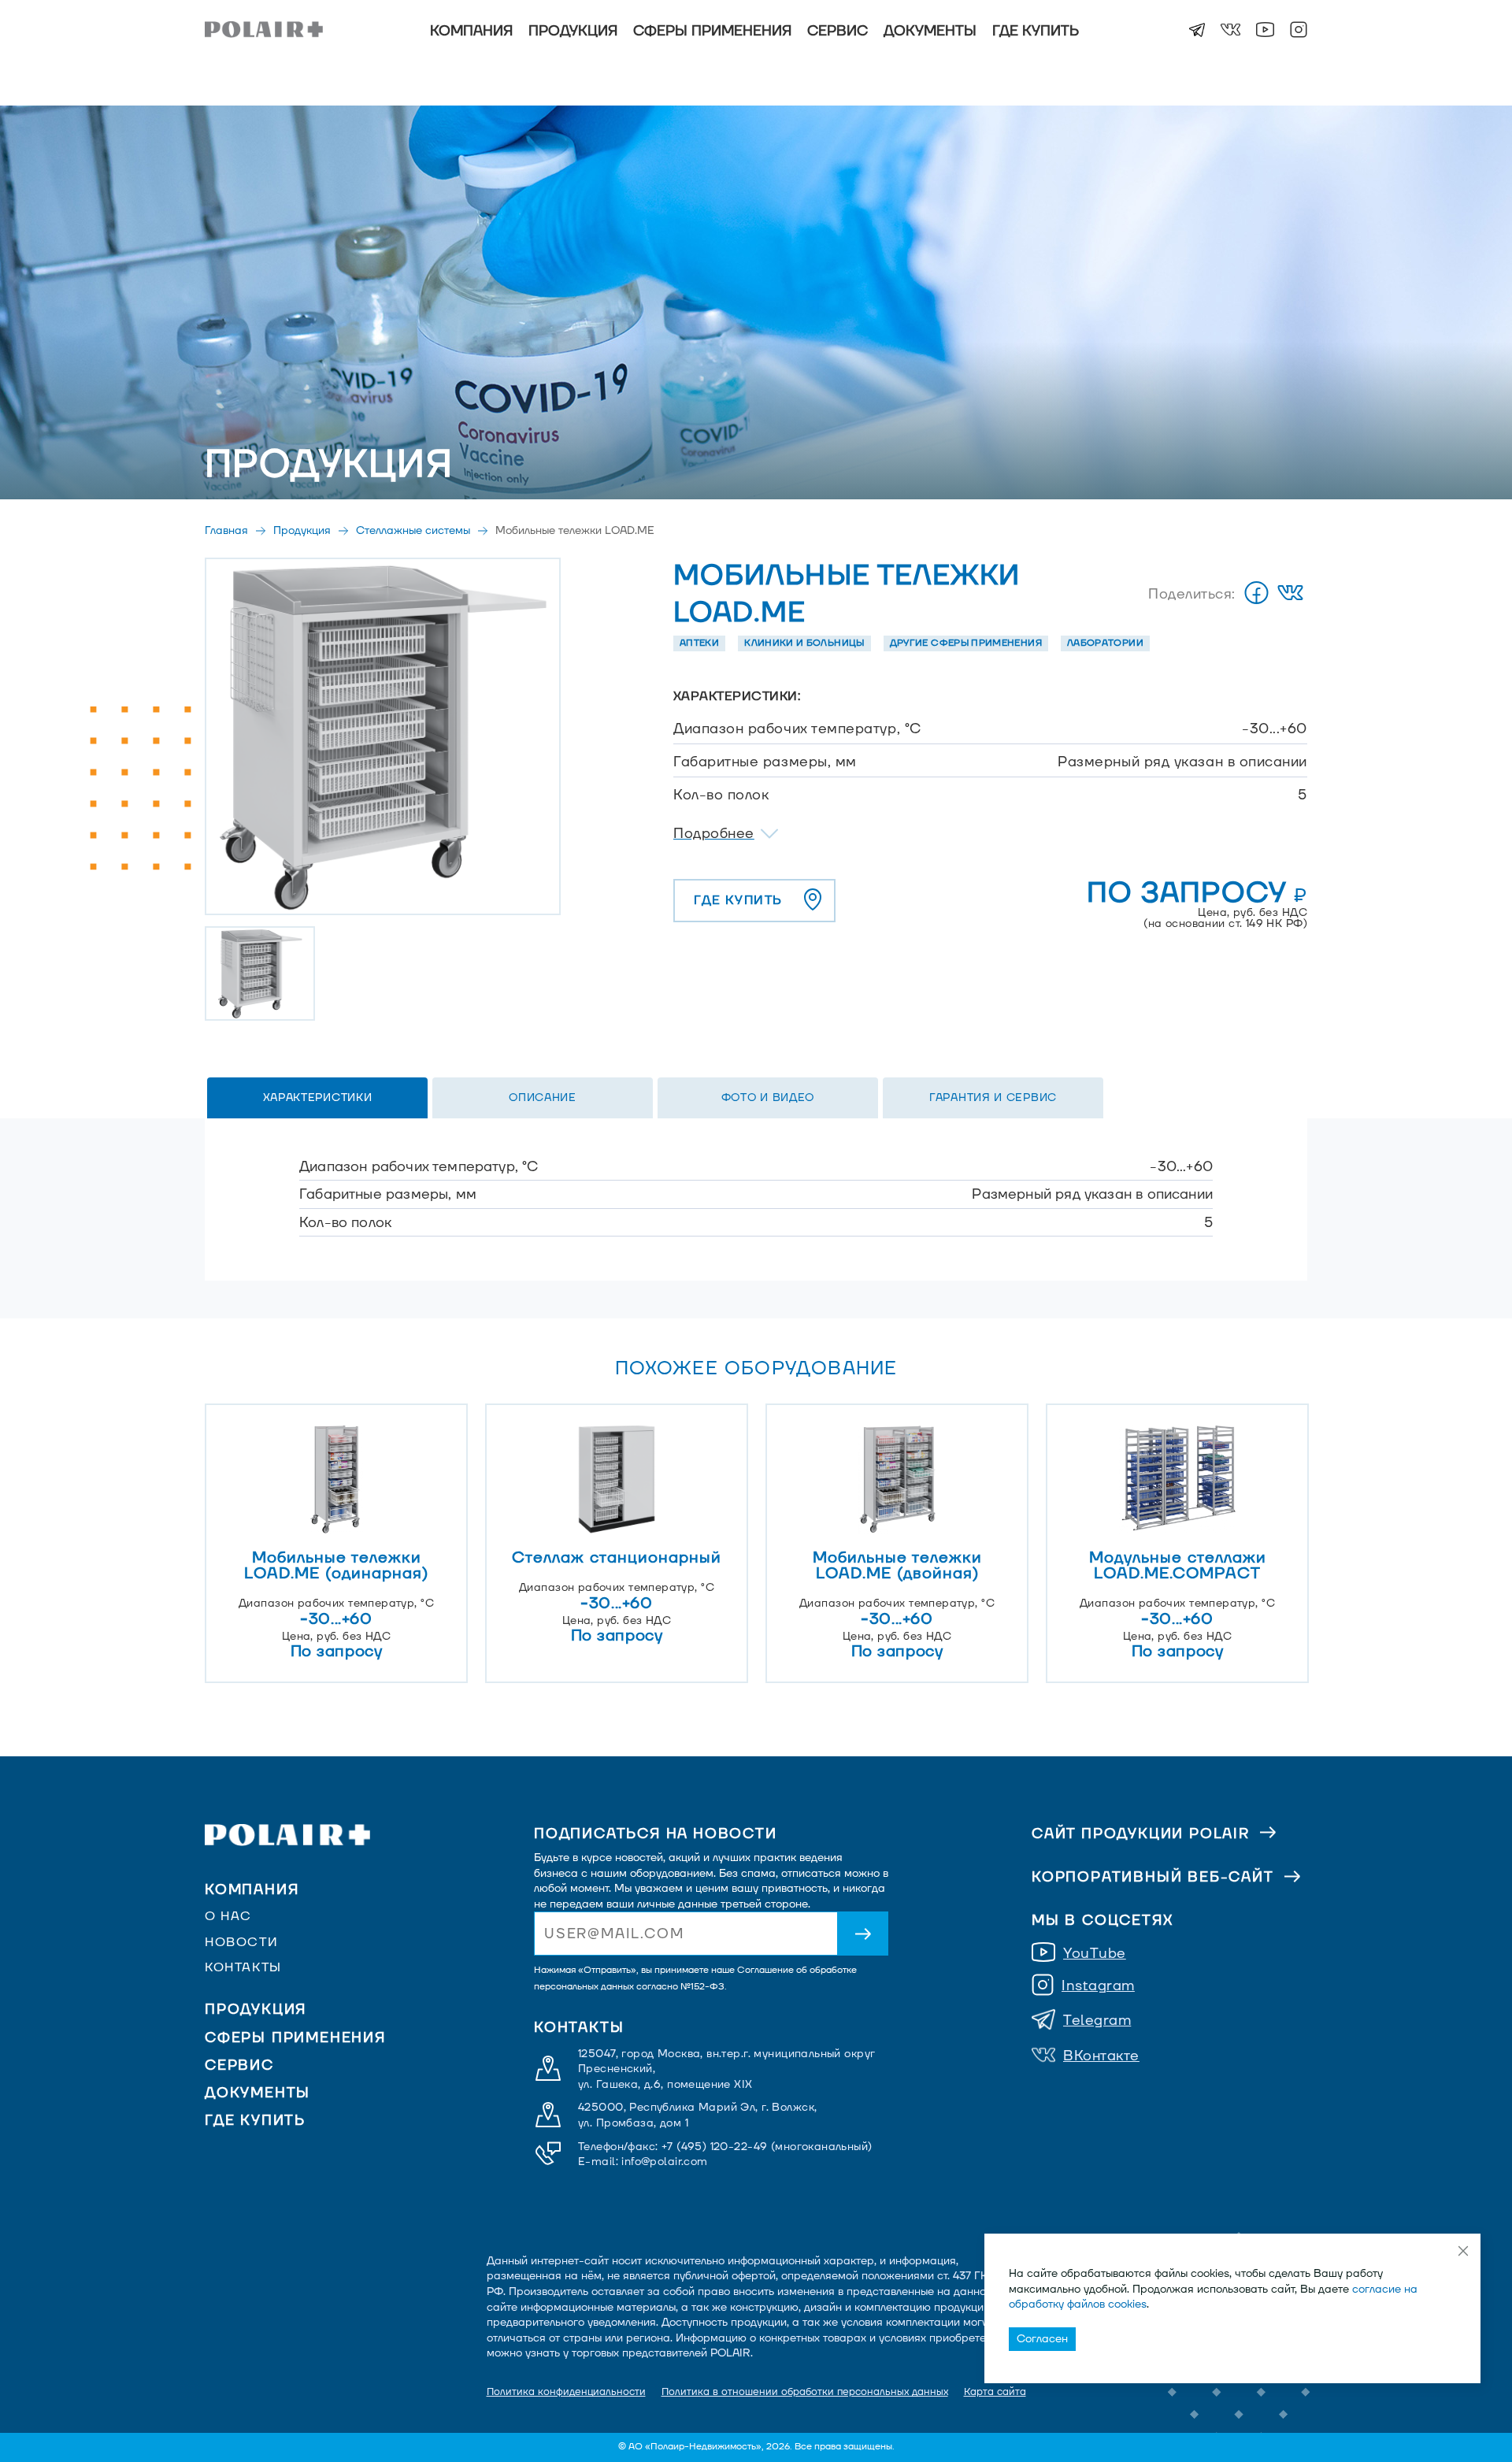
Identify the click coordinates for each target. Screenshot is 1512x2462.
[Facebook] (1256, 594)
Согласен (1042, 2339)
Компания (471, 31)
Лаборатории (1105, 643)
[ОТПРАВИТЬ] (863, 1934)
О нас (228, 1916)
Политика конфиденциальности (566, 2392)
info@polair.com (664, 2162)
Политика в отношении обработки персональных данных (805, 2392)
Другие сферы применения (966, 643)
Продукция (573, 31)
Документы (930, 31)
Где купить (1036, 31)
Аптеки (699, 643)
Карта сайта (995, 2392)
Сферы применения (712, 31)
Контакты (243, 1967)
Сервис (838, 31)
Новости (241, 1942)
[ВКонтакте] (1290, 594)
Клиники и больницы (804, 643)
